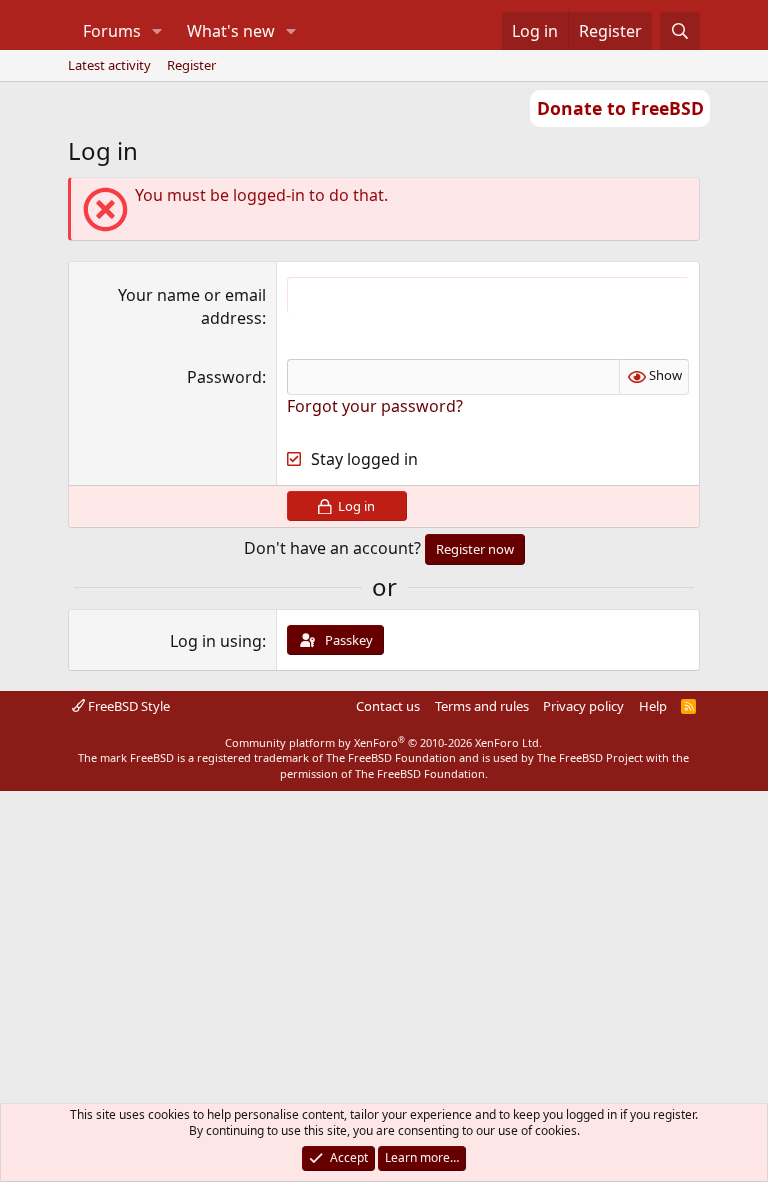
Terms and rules (482, 706)
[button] (156, 31)
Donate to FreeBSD (620, 108)
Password (224, 377)
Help (653, 706)
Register (191, 65)
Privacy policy (583, 706)
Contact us (388, 706)
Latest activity (109, 65)
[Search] (680, 31)
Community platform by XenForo (383, 742)
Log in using (216, 641)
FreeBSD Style (127, 706)
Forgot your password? (375, 406)
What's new (231, 31)
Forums (112, 31)
